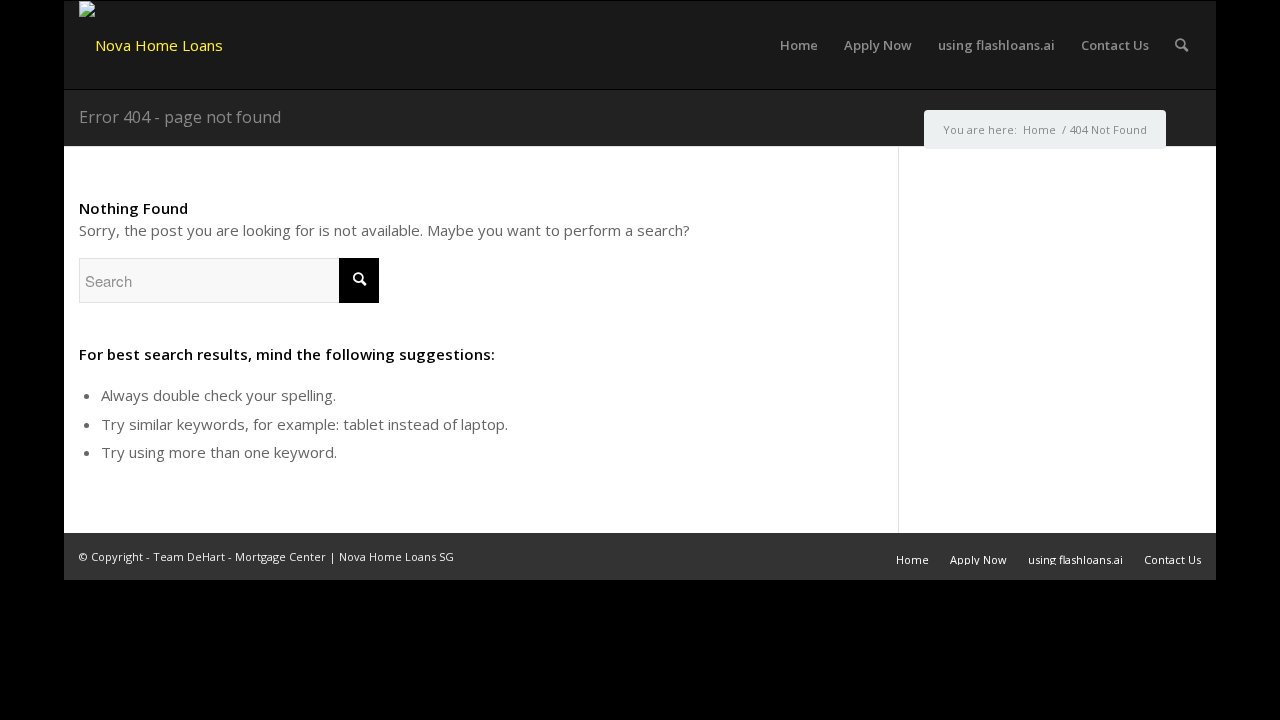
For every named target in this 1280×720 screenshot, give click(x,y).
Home (912, 559)
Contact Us (1172, 559)
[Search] (1181, 45)
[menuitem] (799, 45)
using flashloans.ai (1075, 559)
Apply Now (978, 559)
